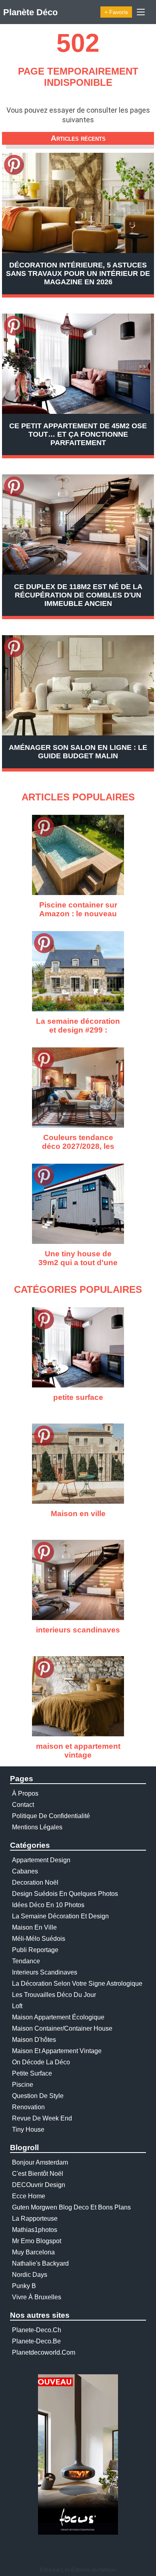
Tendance (26, 1961)
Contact (23, 1805)
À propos (25, 1793)
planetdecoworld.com (44, 2352)
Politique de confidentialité (51, 1816)
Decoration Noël (35, 1882)
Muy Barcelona (33, 2252)
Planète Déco (30, 12)
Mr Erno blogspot (37, 2241)
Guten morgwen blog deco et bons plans (71, 2207)
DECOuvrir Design (39, 2185)
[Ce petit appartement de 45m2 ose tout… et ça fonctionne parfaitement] (78, 364)
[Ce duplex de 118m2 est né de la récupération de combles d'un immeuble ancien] (78, 525)
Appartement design (41, 1860)
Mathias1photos (35, 2230)
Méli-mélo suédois (39, 1939)
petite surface (32, 2073)
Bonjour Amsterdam (40, 2162)
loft (17, 2006)
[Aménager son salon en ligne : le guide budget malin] (78, 685)
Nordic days (30, 2275)
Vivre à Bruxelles (37, 2297)
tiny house (28, 2129)
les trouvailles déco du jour (54, 1995)
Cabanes (25, 1871)
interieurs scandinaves (45, 1972)
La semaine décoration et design (60, 1916)
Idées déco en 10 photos (48, 1905)
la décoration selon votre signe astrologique (77, 1984)
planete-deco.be (36, 2341)
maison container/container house (62, 2028)
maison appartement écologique (58, 2017)
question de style (38, 2096)
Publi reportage (35, 1950)
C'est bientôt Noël (38, 2174)
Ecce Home (29, 2196)
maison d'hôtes (34, 2040)
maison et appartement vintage (57, 2051)
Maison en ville (34, 1927)
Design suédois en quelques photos (65, 1894)
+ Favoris (116, 12)
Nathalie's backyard (40, 2263)
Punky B (24, 2286)
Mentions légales (37, 1827)
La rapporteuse (35, 2219)
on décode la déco (41, 2062)
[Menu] (141, 12)
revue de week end (42, 2118)
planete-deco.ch (37, 2330)
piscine (23, 2085)
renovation (28, 2107)
